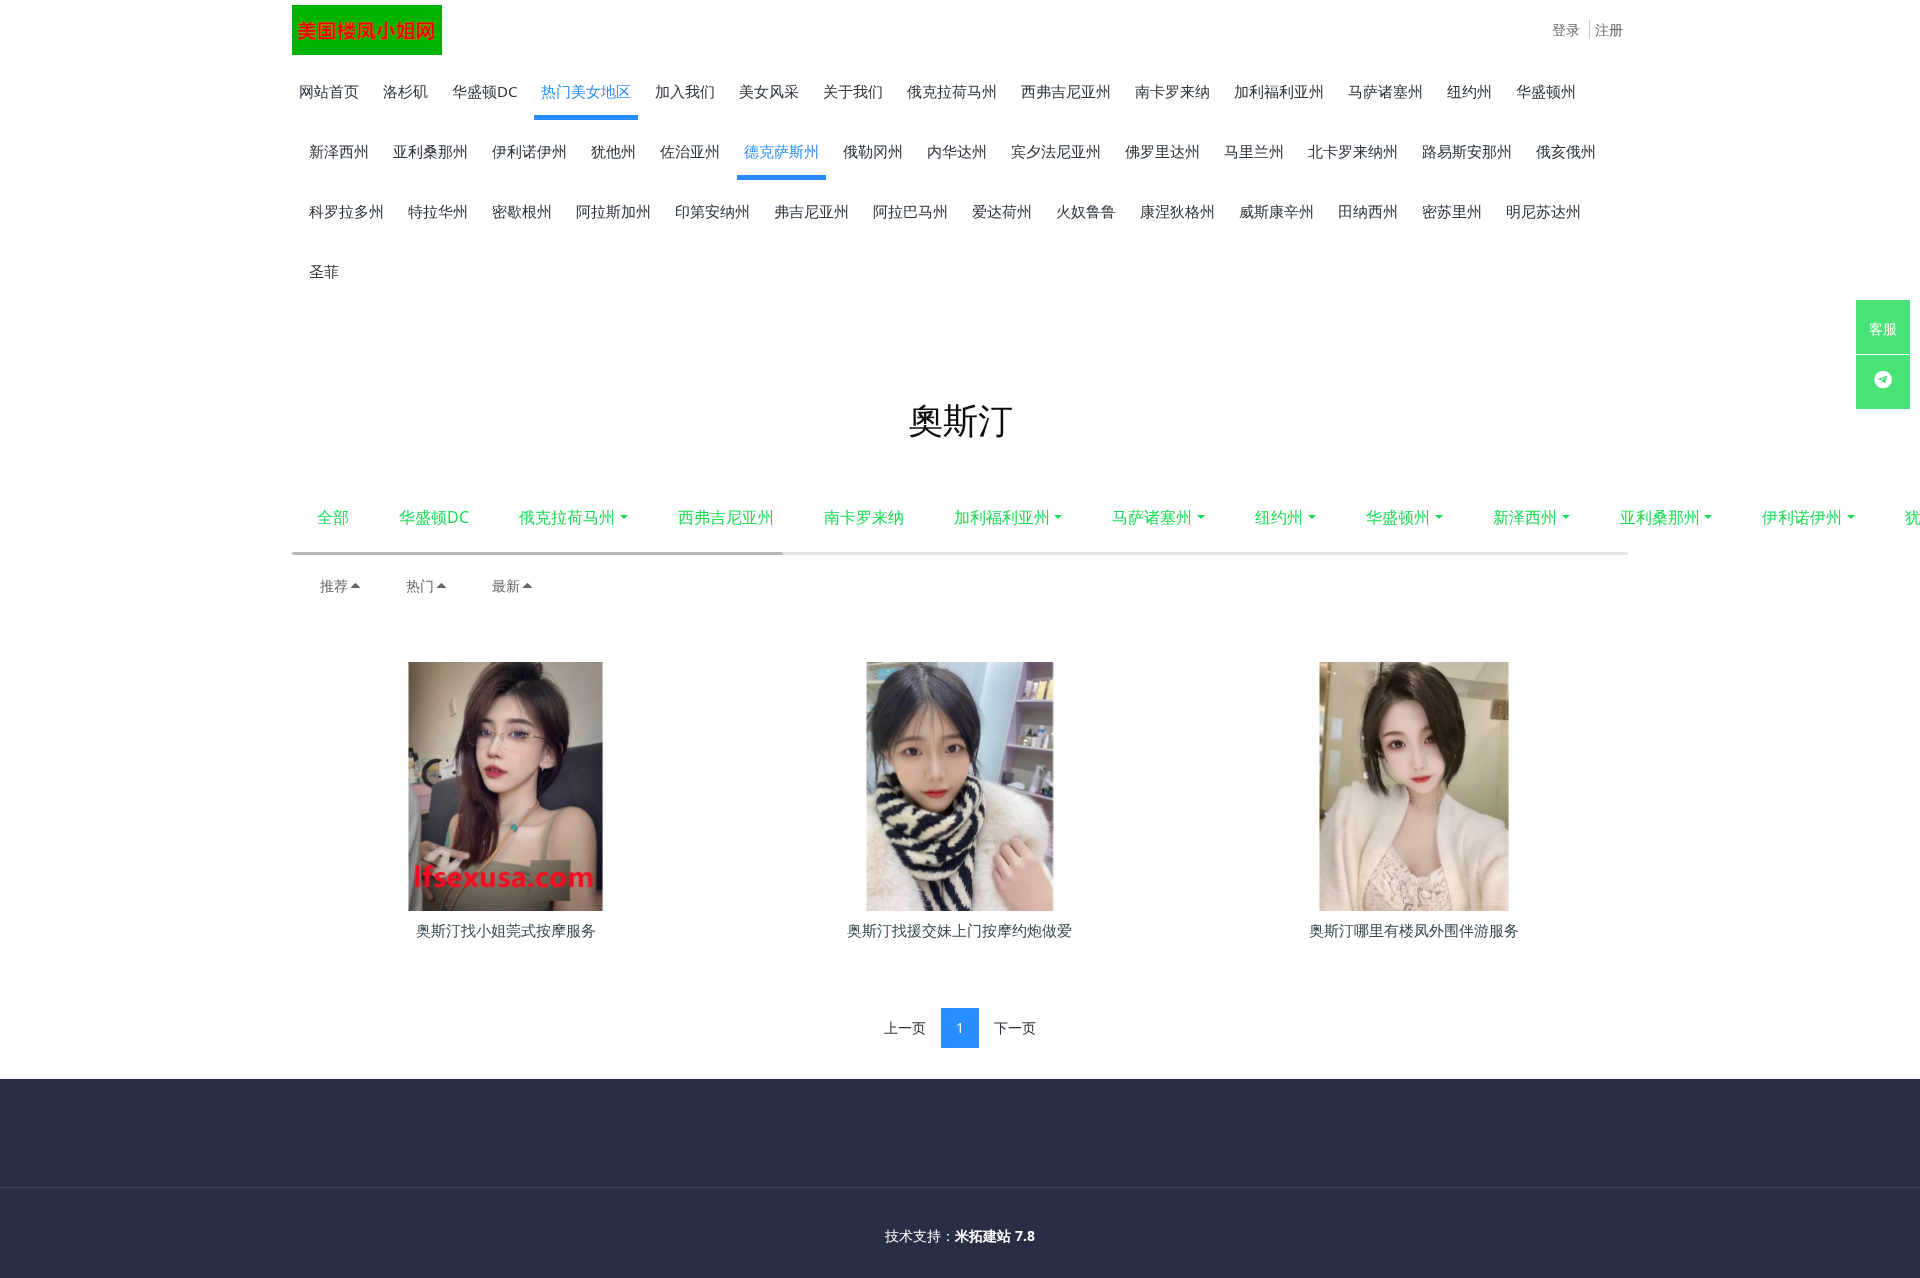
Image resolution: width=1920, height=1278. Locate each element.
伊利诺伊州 (1802, 517)
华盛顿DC (434, 517)
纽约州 (1279, 517)
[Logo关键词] (367, 30)
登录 (1566, 29)
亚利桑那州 (1660, 517)
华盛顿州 (1398, 517)
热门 (420, 585)
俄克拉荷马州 (567, 517)
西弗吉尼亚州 (726, 517)
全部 (333, 517)
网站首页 (329, 91)
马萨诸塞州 (1152, 517)
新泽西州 (1525, 517)
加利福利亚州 (1002, 517)
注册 (1609, 29)
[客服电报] (1883, 382)
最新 (506, 585)
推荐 (334, 585)
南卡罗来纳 (864, 517)
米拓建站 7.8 (995, 1235)
